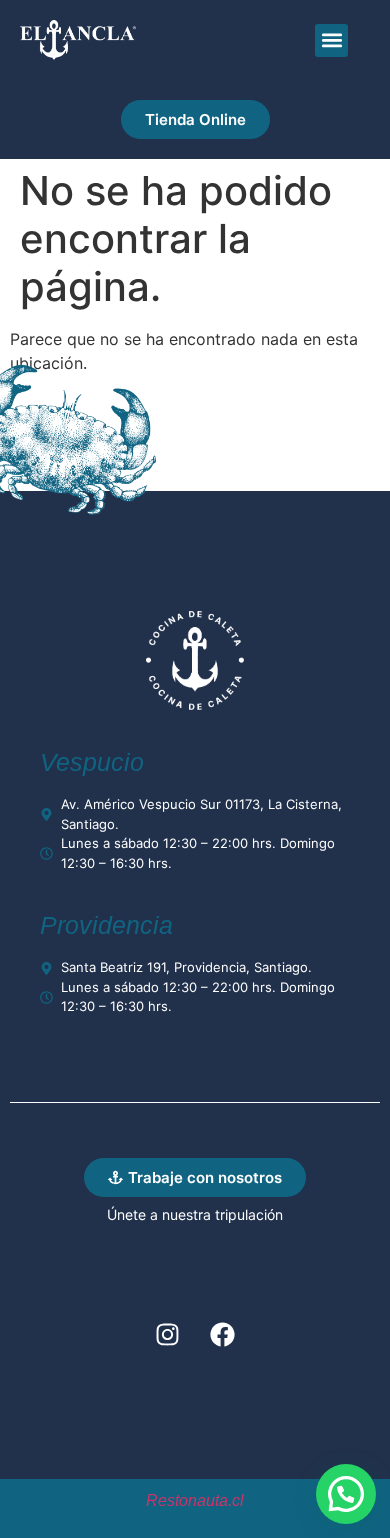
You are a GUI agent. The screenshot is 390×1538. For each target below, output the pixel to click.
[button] (331, 40)
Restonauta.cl (195, 1500)
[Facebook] (223, 1334)
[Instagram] (168, 1334)
